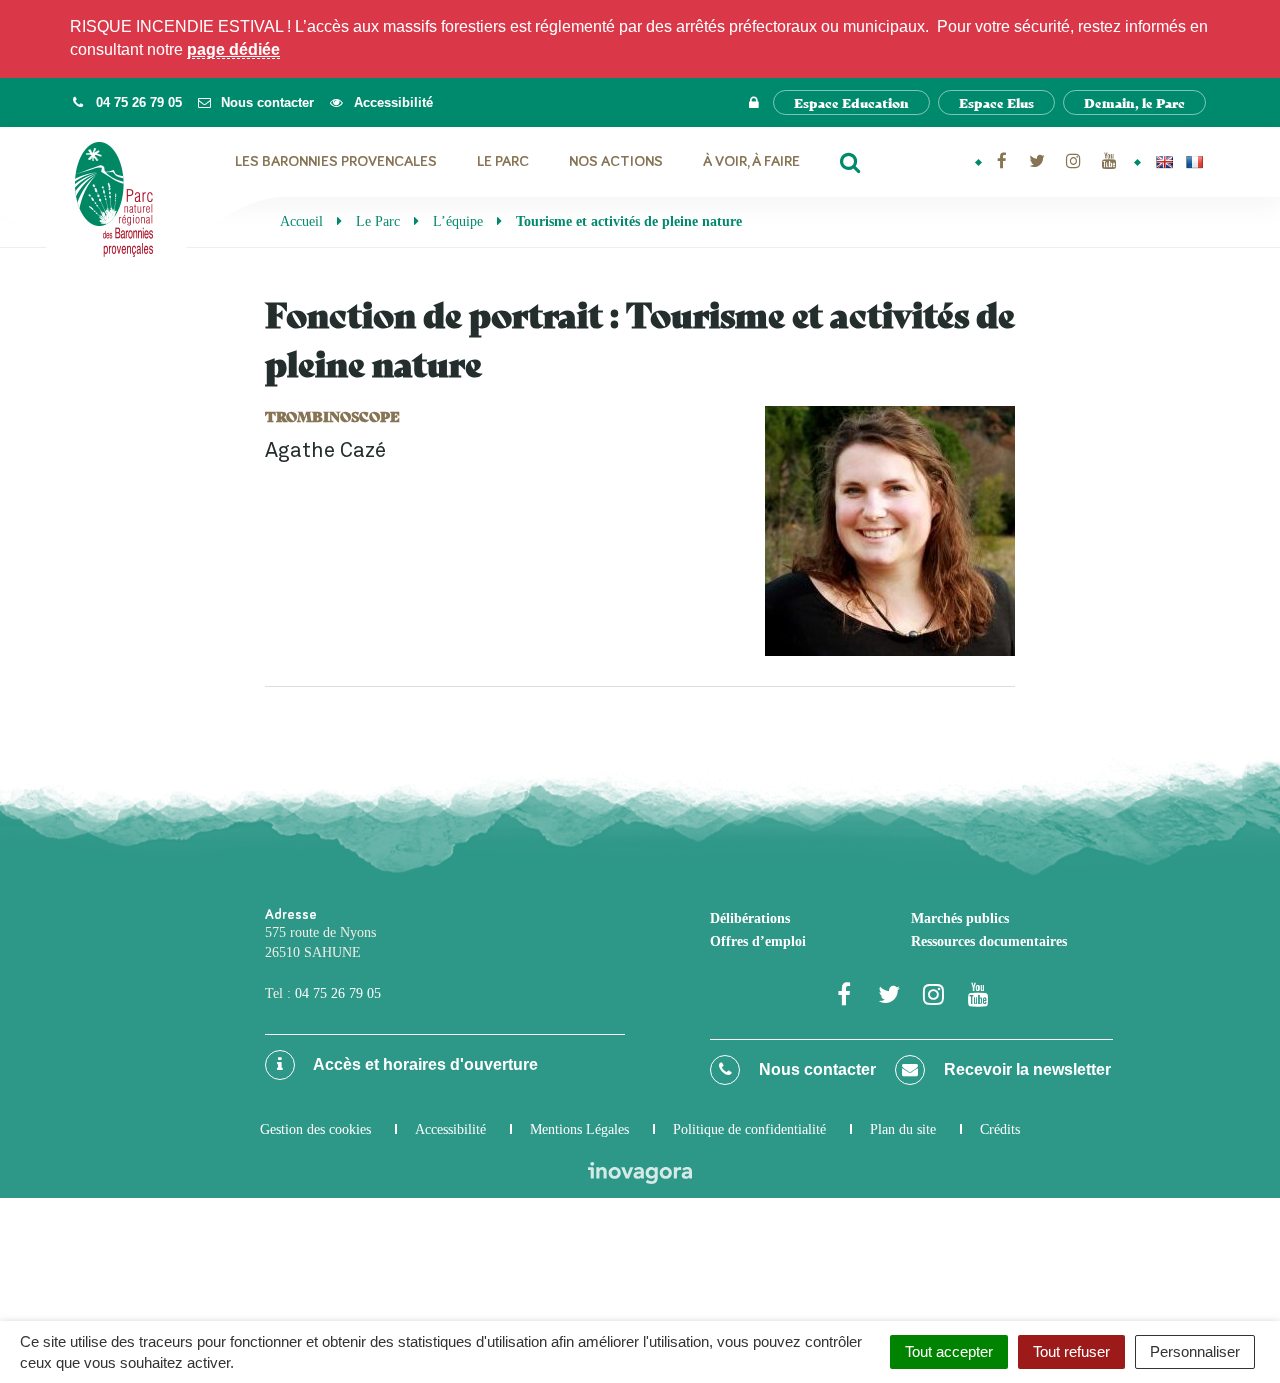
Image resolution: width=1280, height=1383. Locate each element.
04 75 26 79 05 (338, 993)
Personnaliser (1195, 1351)
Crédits (1000, 1129)
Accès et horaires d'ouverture (424, 1064)
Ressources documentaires (989, 941)
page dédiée (233, 49)
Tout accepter (949, 1351)
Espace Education (851, 102)
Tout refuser (1071, 1351)
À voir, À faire (751, 161)
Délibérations (750, 918)
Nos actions (616, 161)
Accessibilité (450, 1129)
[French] (1194, 162)
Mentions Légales (579, 1129)
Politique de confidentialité (749, 1129)
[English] (1164, 162)
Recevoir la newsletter (1025, 1069)
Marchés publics (960, 918)
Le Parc (503, 161)
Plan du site (903, 1129)
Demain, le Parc (1134, 102)
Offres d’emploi (758, 941)
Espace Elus (996, 102)
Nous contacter (815, 1069)
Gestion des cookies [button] (315, 1129)
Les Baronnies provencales (336, 161)
